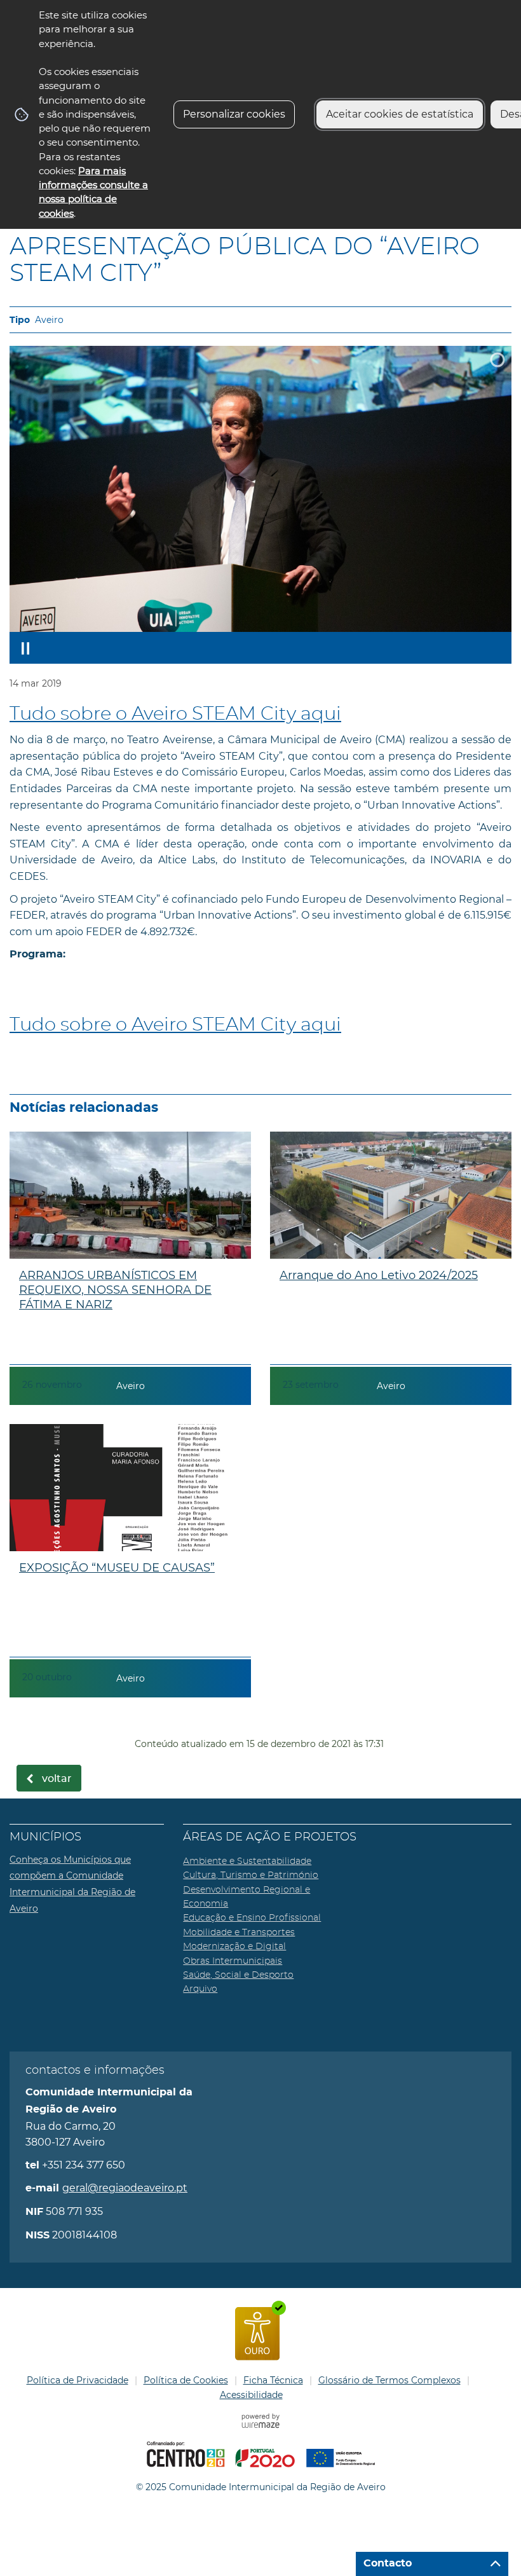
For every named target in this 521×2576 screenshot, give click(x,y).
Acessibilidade (251, 2395)
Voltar (57, 1779)
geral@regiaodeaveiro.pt (125, 2188)
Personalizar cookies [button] (234, 114)
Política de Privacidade (78, 2380)
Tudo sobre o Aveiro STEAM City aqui (175, 714)
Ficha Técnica (273, 2380)
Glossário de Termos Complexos (389, 2380)
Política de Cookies (186, 2380)
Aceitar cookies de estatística (400, 114)
